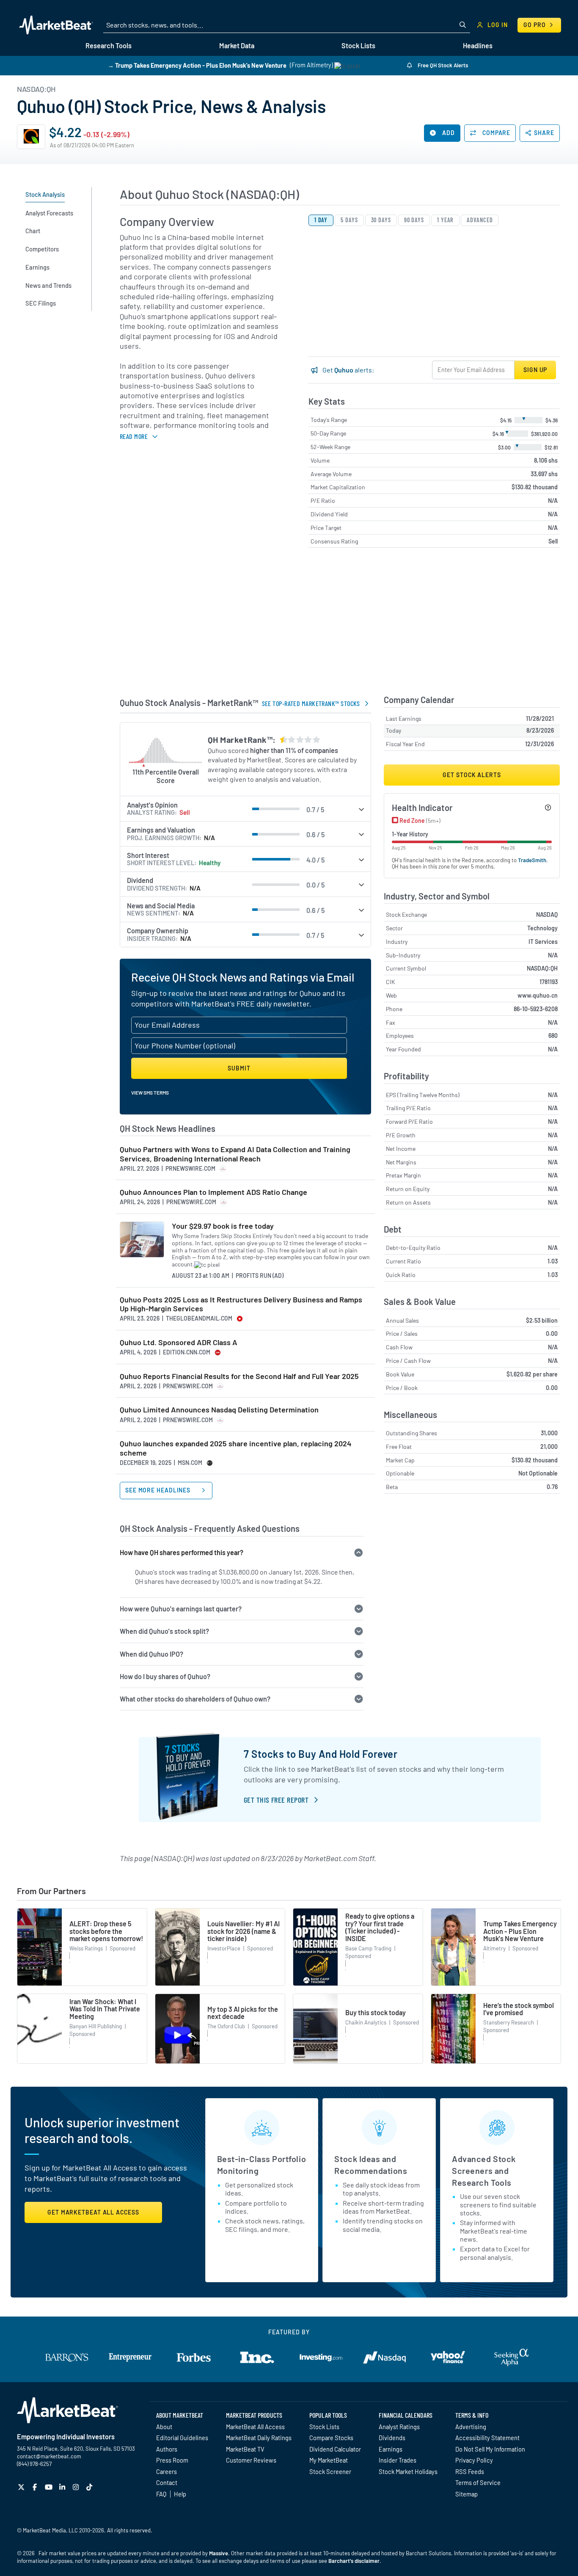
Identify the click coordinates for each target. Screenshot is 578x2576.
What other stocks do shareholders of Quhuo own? (195, 1699)
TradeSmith (532, 860)
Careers (167, 2471)
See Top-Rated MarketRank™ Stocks (311, 703)
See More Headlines (159, 1490)
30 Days (381, 220)
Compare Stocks (331, 2438)
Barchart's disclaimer (354, 2561)
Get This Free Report (276, 1800)
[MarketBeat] (56, 25)
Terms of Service (478, 2482)
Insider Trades (398, 2460)
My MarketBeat (329, 2460)
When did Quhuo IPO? (151, 1654)
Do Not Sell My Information (490, 2449)
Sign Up (535, 370)
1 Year (445, 220)
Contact (167, 2482)
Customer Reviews (251, 2460)
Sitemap (467, 2494)
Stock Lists (324, 2427)
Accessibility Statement (487, 2438)
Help (180, 2494)
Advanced (480, 220)
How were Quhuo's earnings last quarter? (181, 1609)
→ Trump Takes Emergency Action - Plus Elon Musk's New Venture (197, 65)
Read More (134, 436)
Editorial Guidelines (182, 2438)
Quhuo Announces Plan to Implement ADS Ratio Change (213, 1192)
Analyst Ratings (399, 2427)
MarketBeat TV (245, 2449)
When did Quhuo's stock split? (164, 1631)
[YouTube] (50, 2487)
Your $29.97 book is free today (223, 1226)
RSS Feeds (470, 2471)
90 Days (414, 220)
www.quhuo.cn (538, 995)
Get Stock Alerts (472, 775)
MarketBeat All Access (255, 2427)
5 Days (349, 220)
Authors (167, 2449)
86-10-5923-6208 (536, 1009)
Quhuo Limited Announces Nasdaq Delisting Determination (219, 1410)
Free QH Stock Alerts (442, 65)
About (164, 2427)
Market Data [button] (237, 46)
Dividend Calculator (335, 2449)
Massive (219, 2553)
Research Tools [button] (109, 46)
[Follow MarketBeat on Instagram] (77, 2487)
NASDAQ (547, 914)
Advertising (471, 2427)
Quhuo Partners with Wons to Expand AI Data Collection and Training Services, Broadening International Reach (235, 1154)
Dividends (392, 2438)
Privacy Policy (474, 2460)
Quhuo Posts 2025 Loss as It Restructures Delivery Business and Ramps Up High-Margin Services (241, 1304)
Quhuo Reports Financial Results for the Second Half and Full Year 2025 (239, 1376)
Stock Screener (330, 2471)
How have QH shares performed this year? (182, 1552)
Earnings (391, 2449)
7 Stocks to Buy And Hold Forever (321, 1754)
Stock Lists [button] (358, 46)
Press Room (172, 2460)
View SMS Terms (150, 1092)
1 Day (321, 220)
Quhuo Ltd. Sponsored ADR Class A (179, 1342)
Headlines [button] (478, 46)
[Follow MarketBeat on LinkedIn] (63, 2487)
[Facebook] (36, 2487)
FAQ (161, 2494)
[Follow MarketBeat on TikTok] (90, 2487)
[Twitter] (22, 2487)
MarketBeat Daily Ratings (259, 2438)
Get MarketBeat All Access (93, 2212)
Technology (542, 928)
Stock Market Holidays (408, 2471)
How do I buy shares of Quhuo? (165, 1676)
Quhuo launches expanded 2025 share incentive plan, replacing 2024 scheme (236, 1448)
